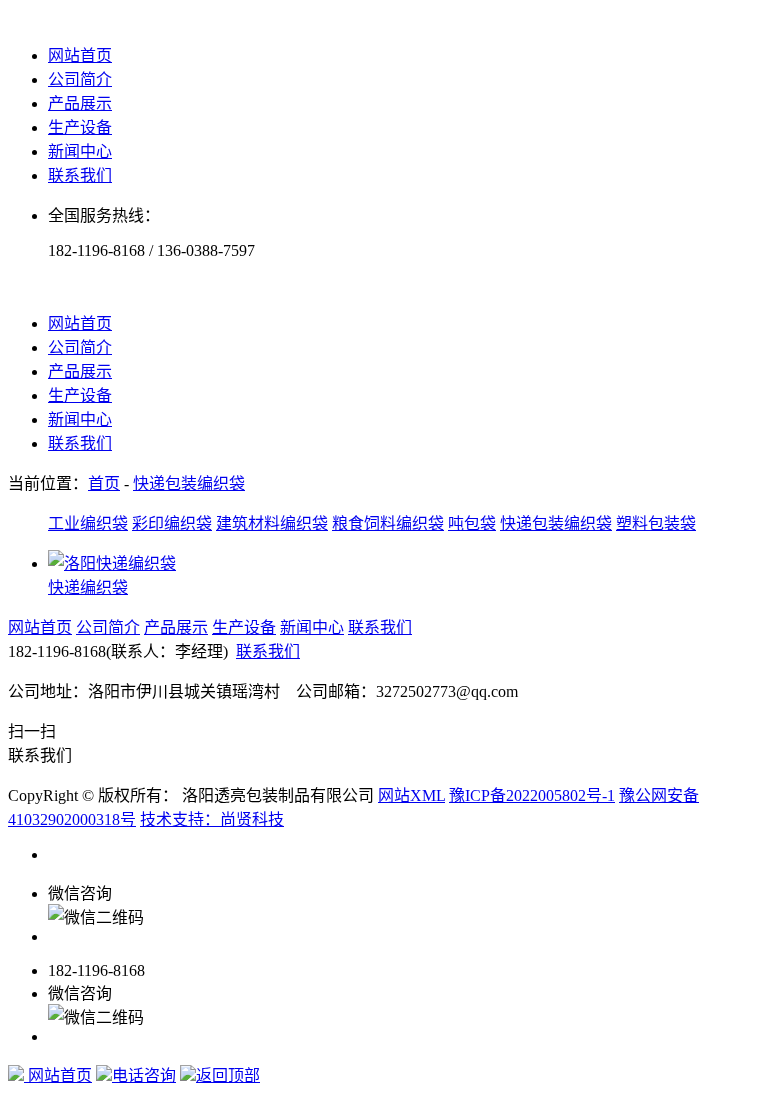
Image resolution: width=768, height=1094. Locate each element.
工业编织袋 (88, 523)
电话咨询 (144, 1075)
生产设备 (80, 127)
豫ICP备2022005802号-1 (532, 795)
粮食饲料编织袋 (388, 523)
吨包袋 (472, 523)
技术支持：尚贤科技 (212, 819)
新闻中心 (80, 151)
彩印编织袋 (172, 523)
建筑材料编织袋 (272, 523)
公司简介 (80, 79)
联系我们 (80, 175)
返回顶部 (228, 1075)
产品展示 (80, 103)
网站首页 (80, 55)
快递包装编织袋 (189, 483)
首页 (104, 483)
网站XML (411, 795)
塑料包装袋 (656, 523)
